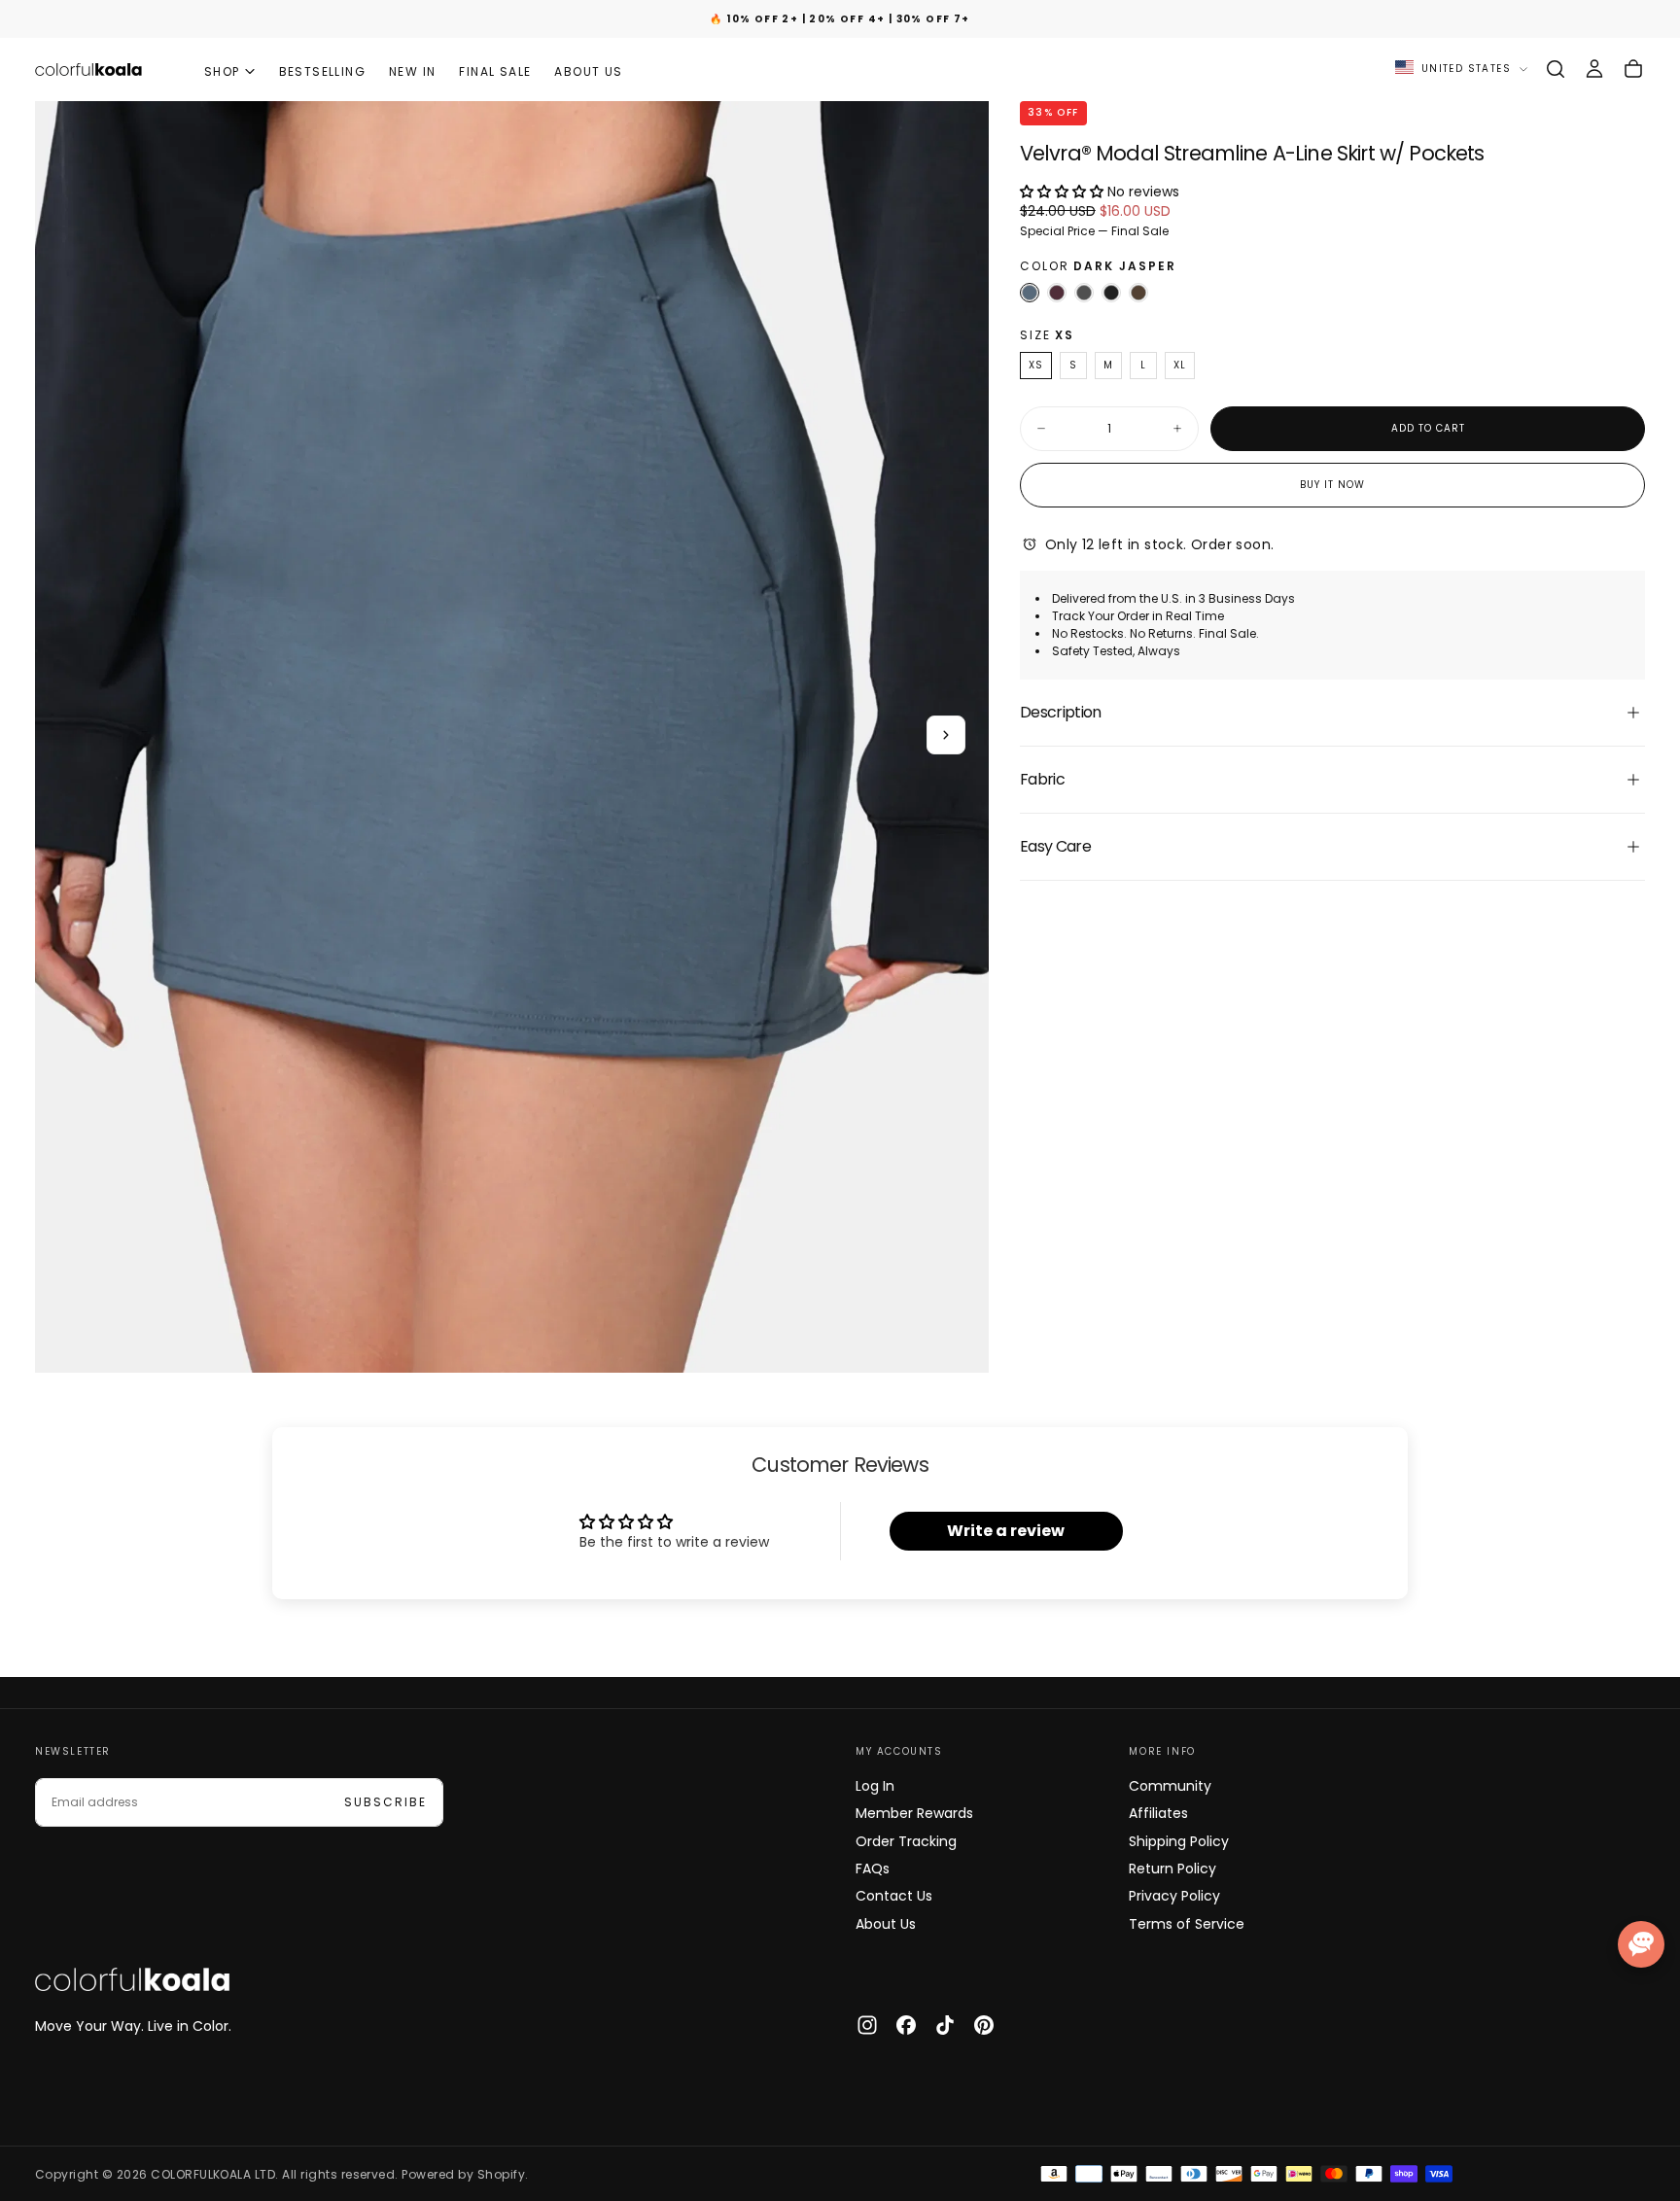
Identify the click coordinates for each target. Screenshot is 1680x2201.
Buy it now (1332, 485)
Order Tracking (906, 1841)
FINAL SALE (495, 71)
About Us (886, 1924)
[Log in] (1594, 69)
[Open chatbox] (1641, 1944)
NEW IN (412, 71)
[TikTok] (945, 2025)
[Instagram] (867, 2025)
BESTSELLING (322, 71)
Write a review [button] (1006, 1531)
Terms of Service (1187, 1924)
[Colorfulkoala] (132, 1979)
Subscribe (385, 1802)
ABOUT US (588, 71)
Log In (875, 1786)
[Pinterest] (984, 2025)
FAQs (873, 1869)
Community (1170, 1786)
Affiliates (1158, 1813)
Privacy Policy (1174, 1896)
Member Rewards (914, 1813)
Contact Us (894, 1896)
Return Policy (1172, 1869)
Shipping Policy (1179, 1841)
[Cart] (1633, 69)
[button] (1556, 69)
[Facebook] (906, 2025)
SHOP (222, 71)
